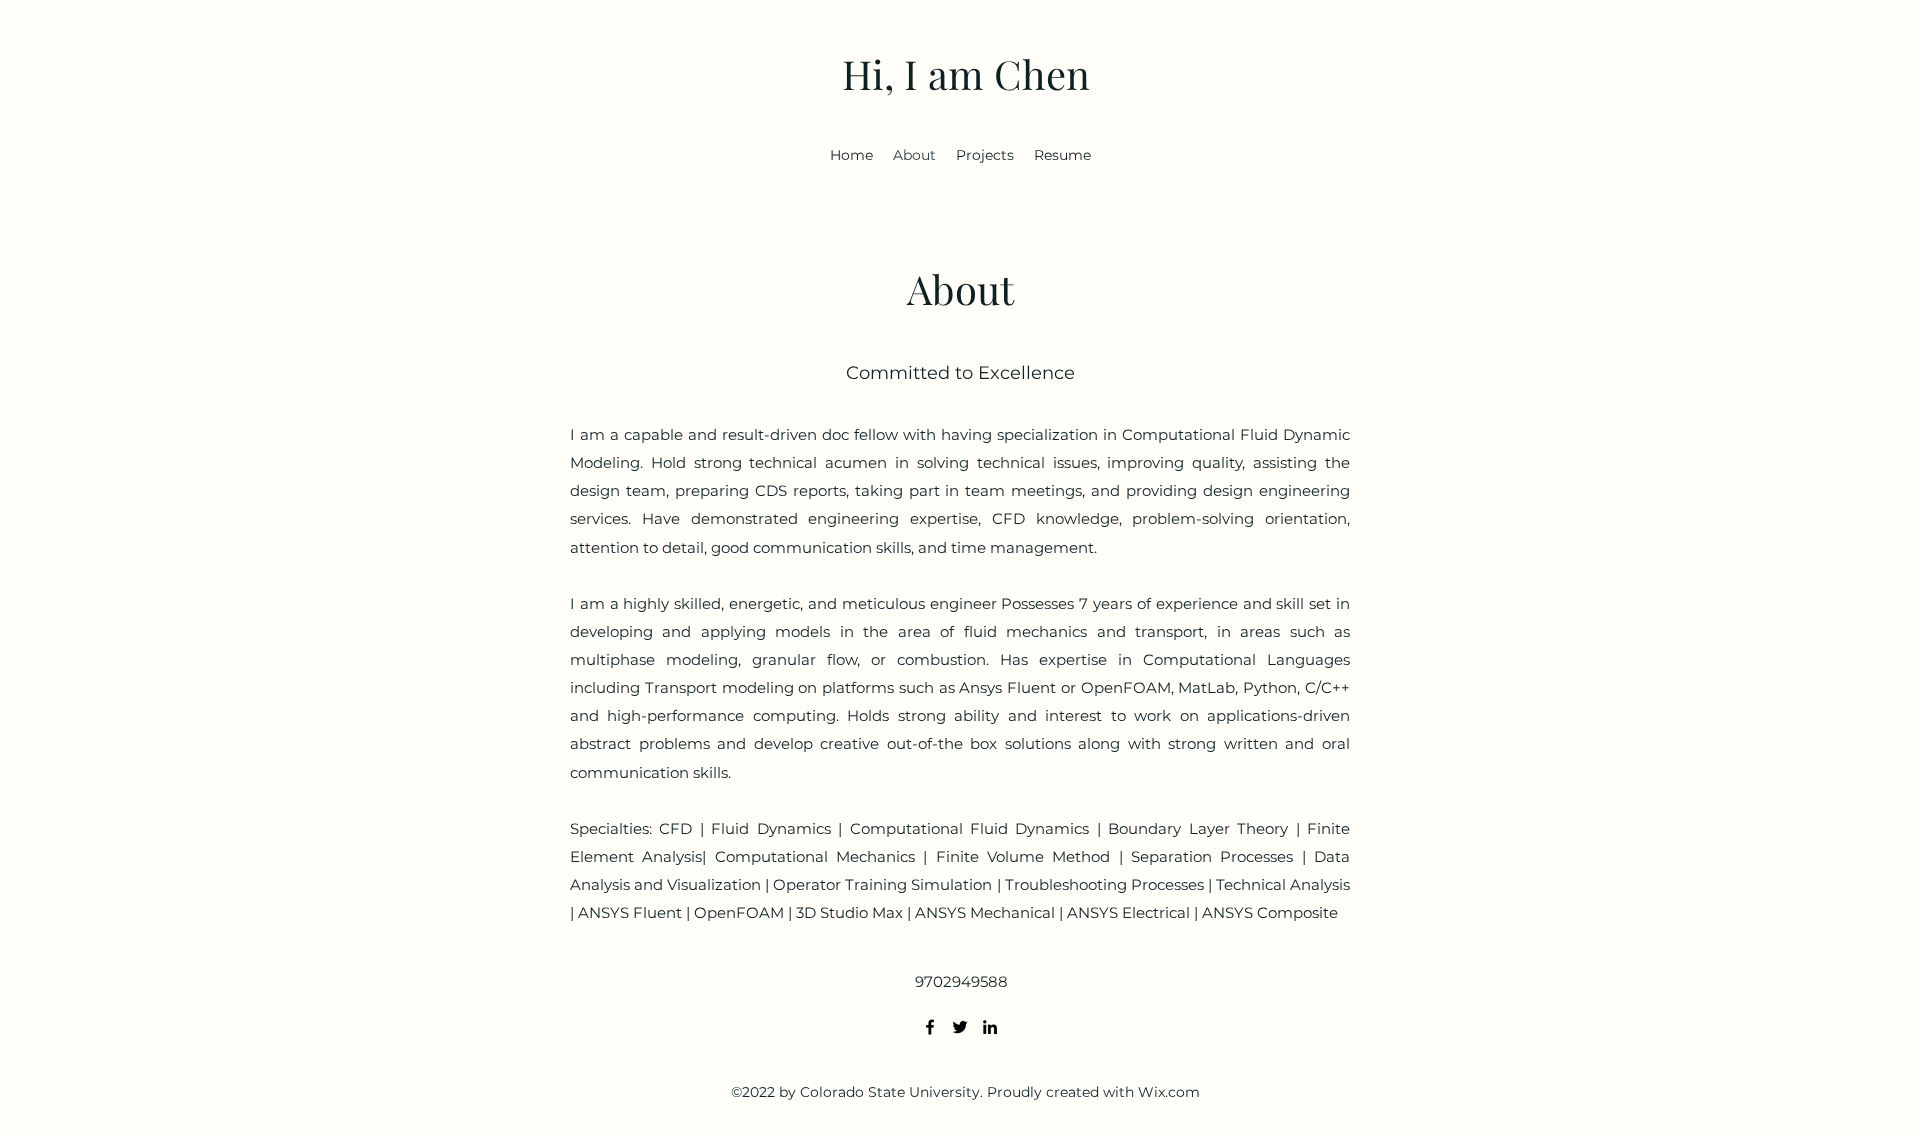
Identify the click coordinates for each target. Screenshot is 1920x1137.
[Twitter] (960, 1027)
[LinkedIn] (990, 1027)
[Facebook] (930, 1027)
